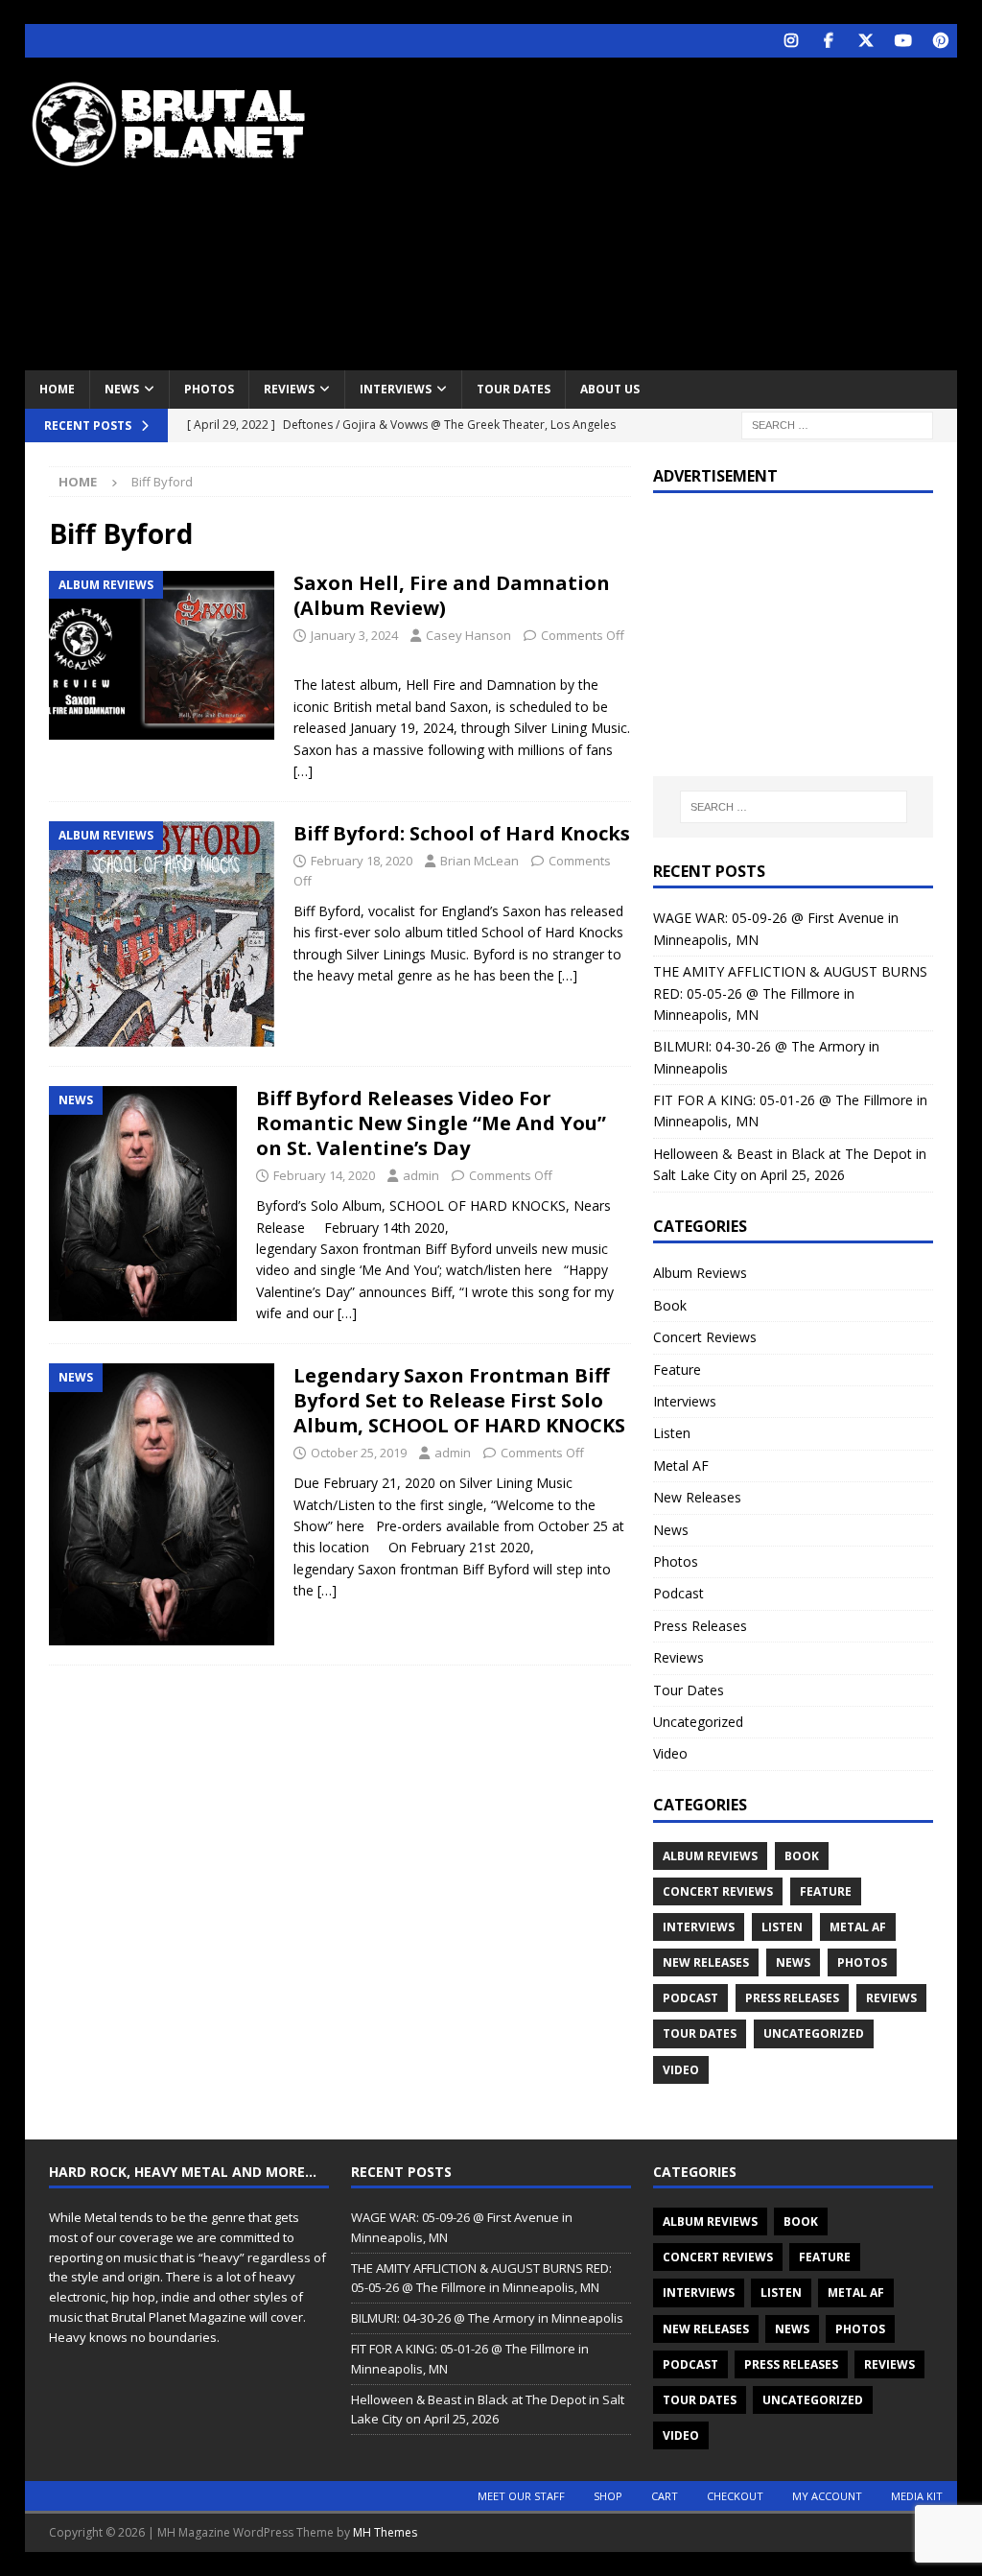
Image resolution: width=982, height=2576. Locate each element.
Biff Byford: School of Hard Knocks (462, 833)
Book (670, 1305)
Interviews (396, 389)
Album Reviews (700, 1273)
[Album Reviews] (162, 655)
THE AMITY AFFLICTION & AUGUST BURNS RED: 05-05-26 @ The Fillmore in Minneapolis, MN (790, 993)
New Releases (697, 1497)
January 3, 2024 (354, 635)
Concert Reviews (705, 1337)
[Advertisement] (663, 211)
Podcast (678, 1593)
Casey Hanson (468, 635)
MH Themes (385, 2532)
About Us (610, 389)
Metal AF (681, 1465)
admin (421, 1175)
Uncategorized (698, 1722)
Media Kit (917, 2496)
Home (57, 389)
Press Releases (700, 1626)
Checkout (735, 2496)
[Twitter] (865, 41)
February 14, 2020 (324, 1175)
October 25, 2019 (359, 1453)
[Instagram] (791, 41)
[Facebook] (828, 41)
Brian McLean (479, 861)
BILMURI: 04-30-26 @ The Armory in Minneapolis (487, 2318)
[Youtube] (903, 41)
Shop (608, 2496)
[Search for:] (837, 424)
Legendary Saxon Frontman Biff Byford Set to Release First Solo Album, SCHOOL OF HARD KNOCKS (459, 1400)
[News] (143, 1204)
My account (827, 2496)
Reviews (289, 389)
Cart (665, 2496)
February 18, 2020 (362, 861)
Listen (672, 1433)
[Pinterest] (940, 41)
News (122, 389)
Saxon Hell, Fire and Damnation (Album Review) (452, 595)
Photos (209, 389)
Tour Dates (514, 389)
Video (670, 1753)
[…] (303, 771)
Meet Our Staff (521, 2496)
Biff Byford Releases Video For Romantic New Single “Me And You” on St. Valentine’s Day (431, 1123)
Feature (677, 1370)
